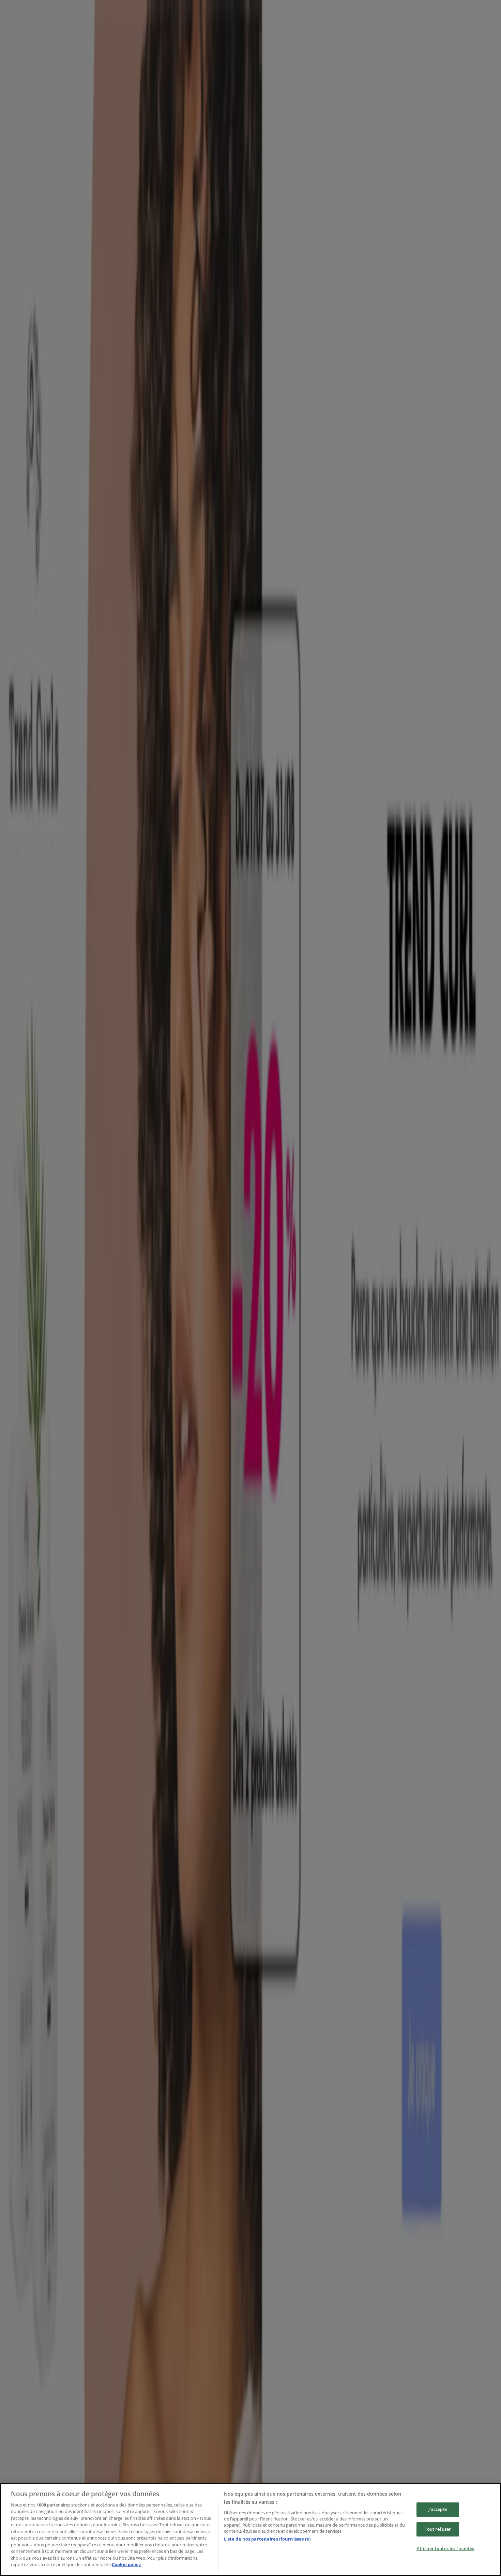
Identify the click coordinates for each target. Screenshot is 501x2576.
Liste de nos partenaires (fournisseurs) (267, 2539)
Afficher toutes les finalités (445, 2548)
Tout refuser (438, 2529)
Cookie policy (126, 2564)
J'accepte (438, 2510)
